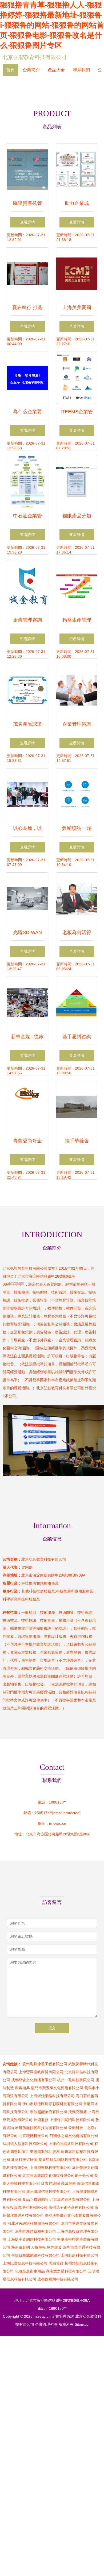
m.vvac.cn (58, 1823)
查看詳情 (27, 222)
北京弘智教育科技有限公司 (35, 57)
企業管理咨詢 (63, 2316)
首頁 (10, 70)
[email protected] (66, 1813)
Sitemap (82, 2324)
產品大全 (56, 70)
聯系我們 (81, 70)
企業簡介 (31, 70)
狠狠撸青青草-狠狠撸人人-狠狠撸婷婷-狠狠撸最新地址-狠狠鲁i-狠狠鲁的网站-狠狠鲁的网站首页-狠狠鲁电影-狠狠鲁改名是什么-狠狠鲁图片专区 (52, 25)
